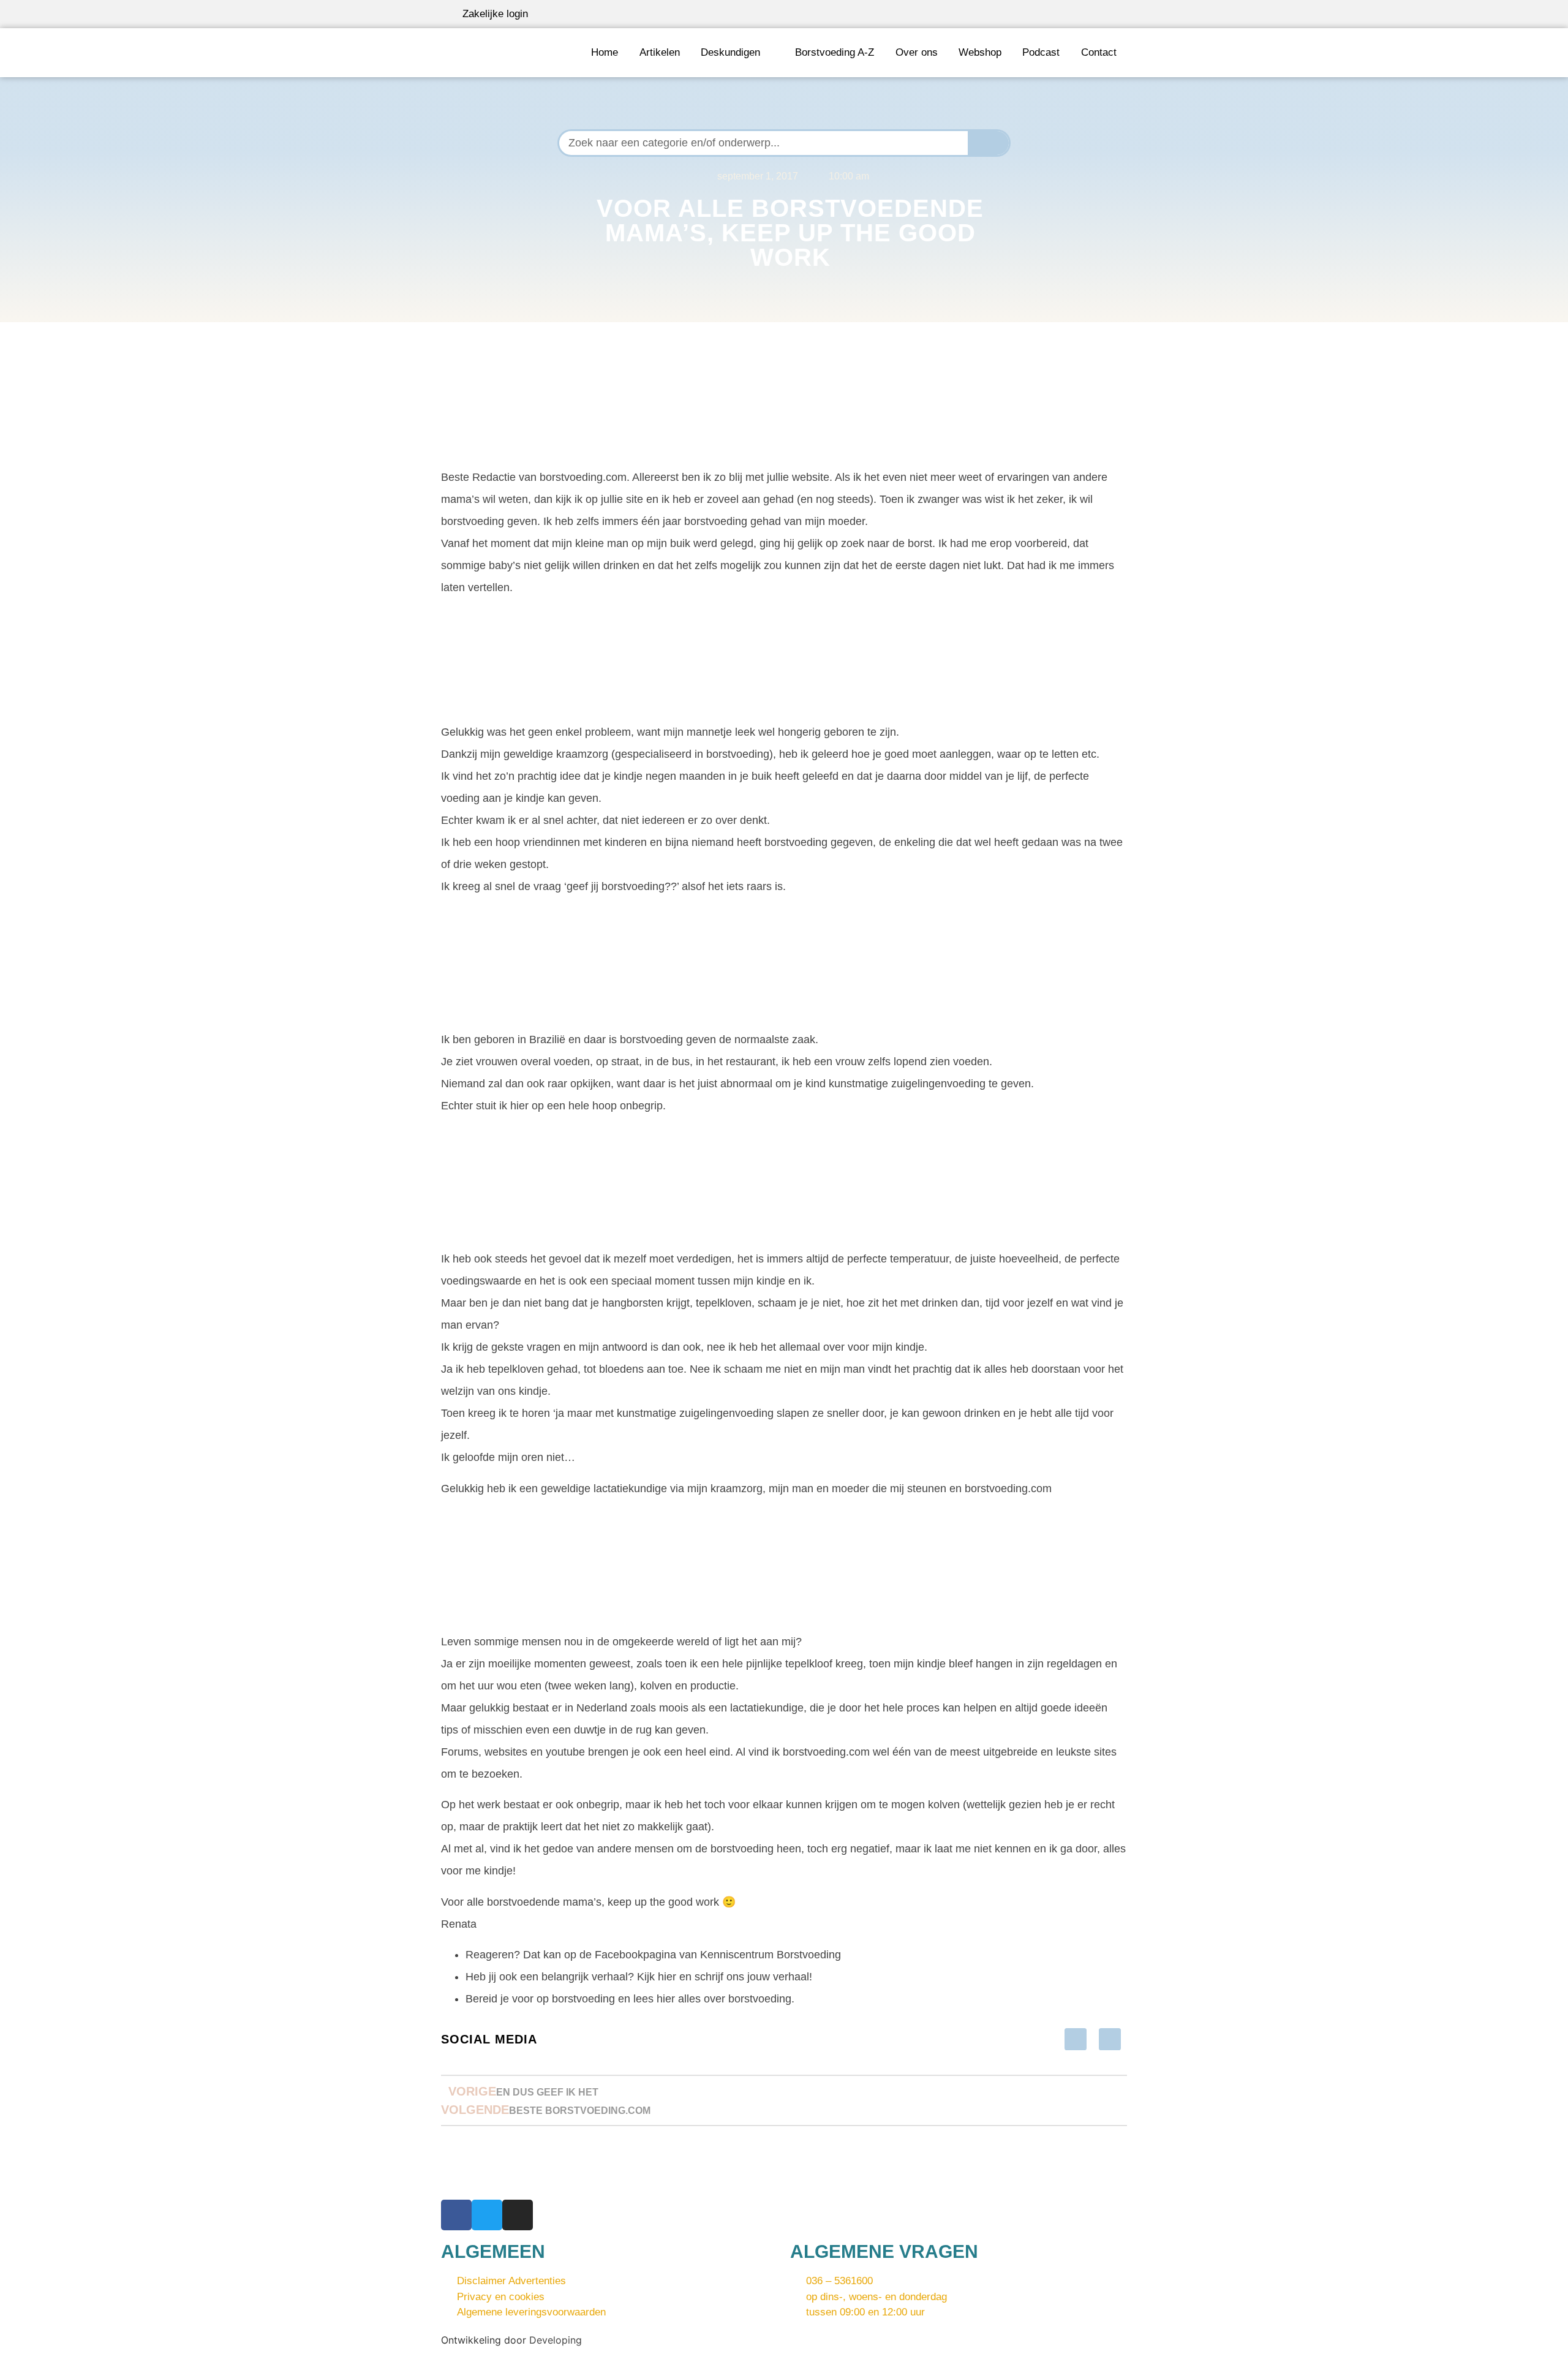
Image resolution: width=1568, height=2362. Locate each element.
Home (605, 52)
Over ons (917, 52)
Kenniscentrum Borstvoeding (771, 1955)
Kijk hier (657, 1977)
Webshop (980, 52)
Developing (556, 2340)
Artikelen (660, 52)
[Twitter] (487, 2215)
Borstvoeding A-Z (835, 52)
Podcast (1041, 52)
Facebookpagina (635, 1955)
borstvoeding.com (826, 1752)
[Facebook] (456, 2215)
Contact (1099, 52)
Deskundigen (730, 52)
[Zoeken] (989, 143)
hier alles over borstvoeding (724, 1999)
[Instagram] (518, 2215)
